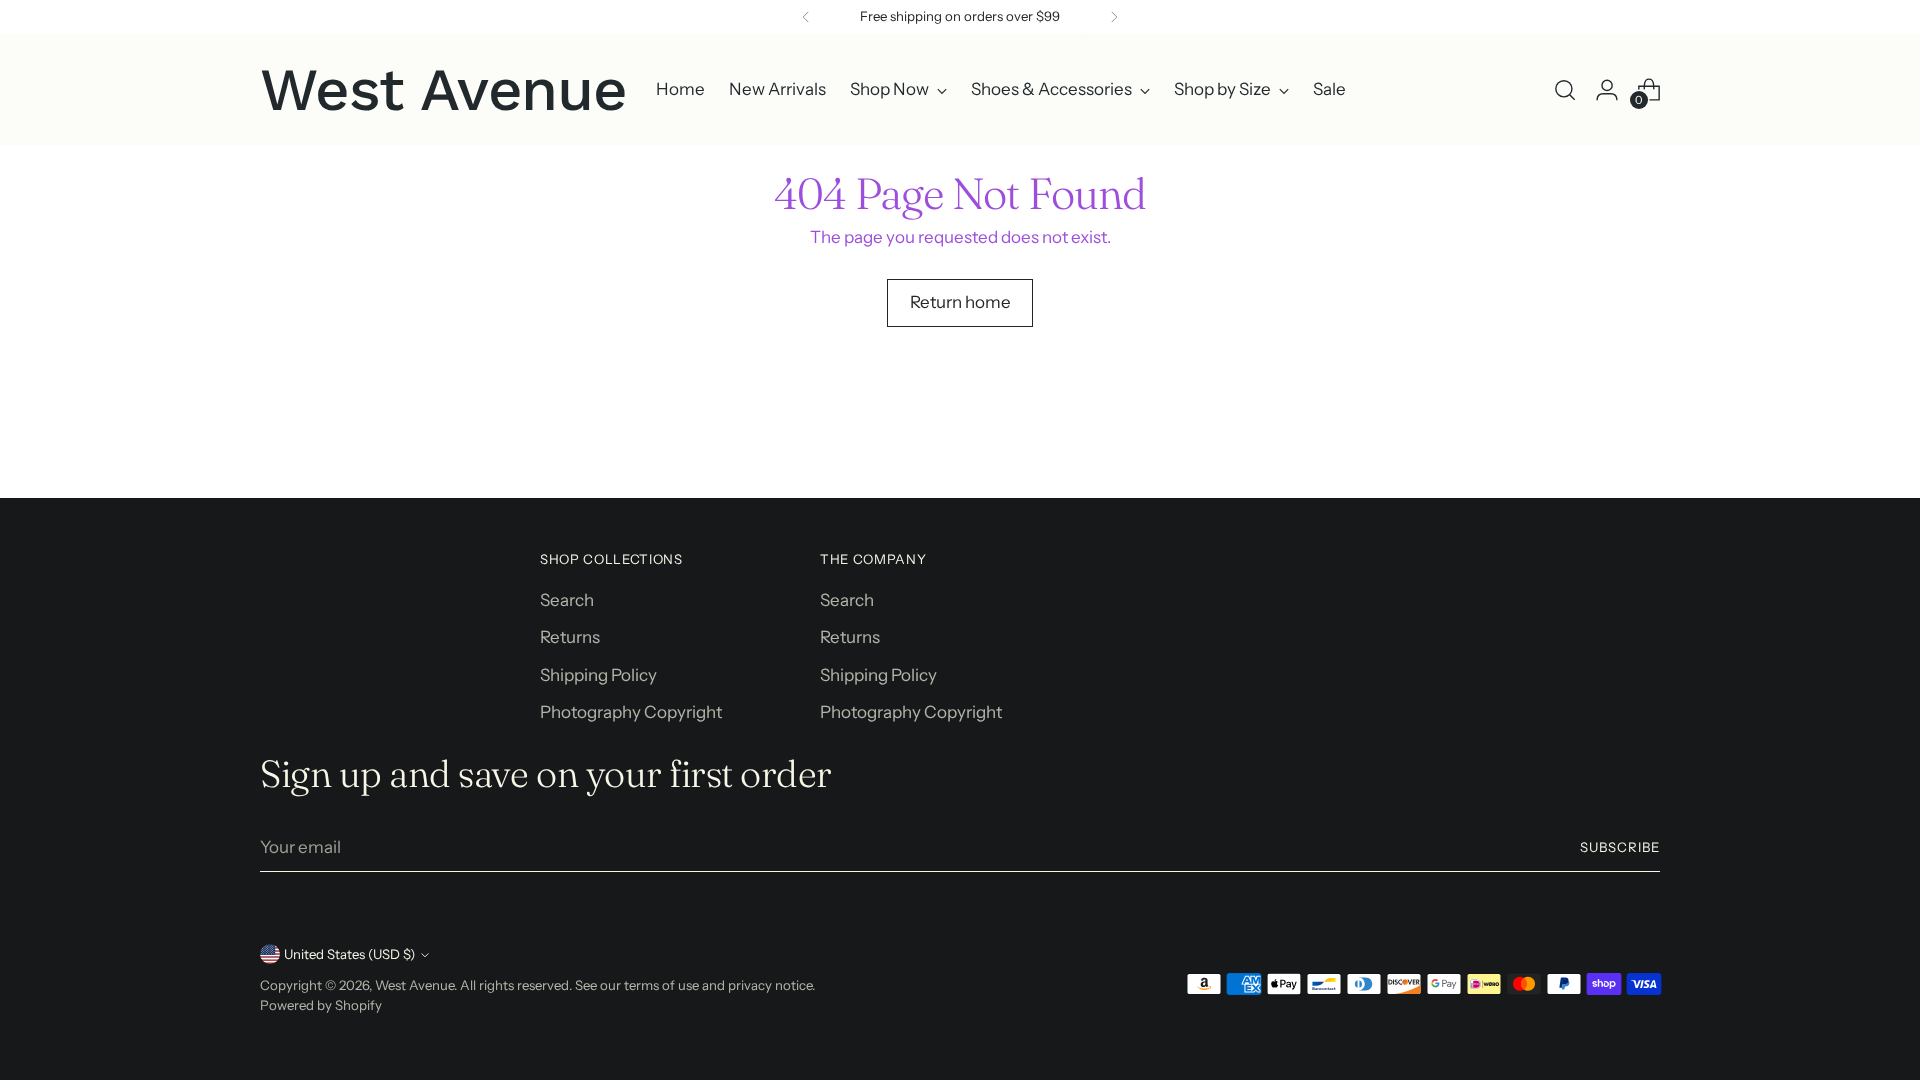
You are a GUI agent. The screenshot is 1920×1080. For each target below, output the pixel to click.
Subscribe (1620, 847)
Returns (570, 637)
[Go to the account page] (1607, 90)
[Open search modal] (1565, 90)
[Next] (1114, 17)
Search (567, 600)
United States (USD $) (349, 954)
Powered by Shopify (321, 1005)
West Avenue (414, 985)
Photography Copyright (631, 712)
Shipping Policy (598, 675)
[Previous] (806, 17)
